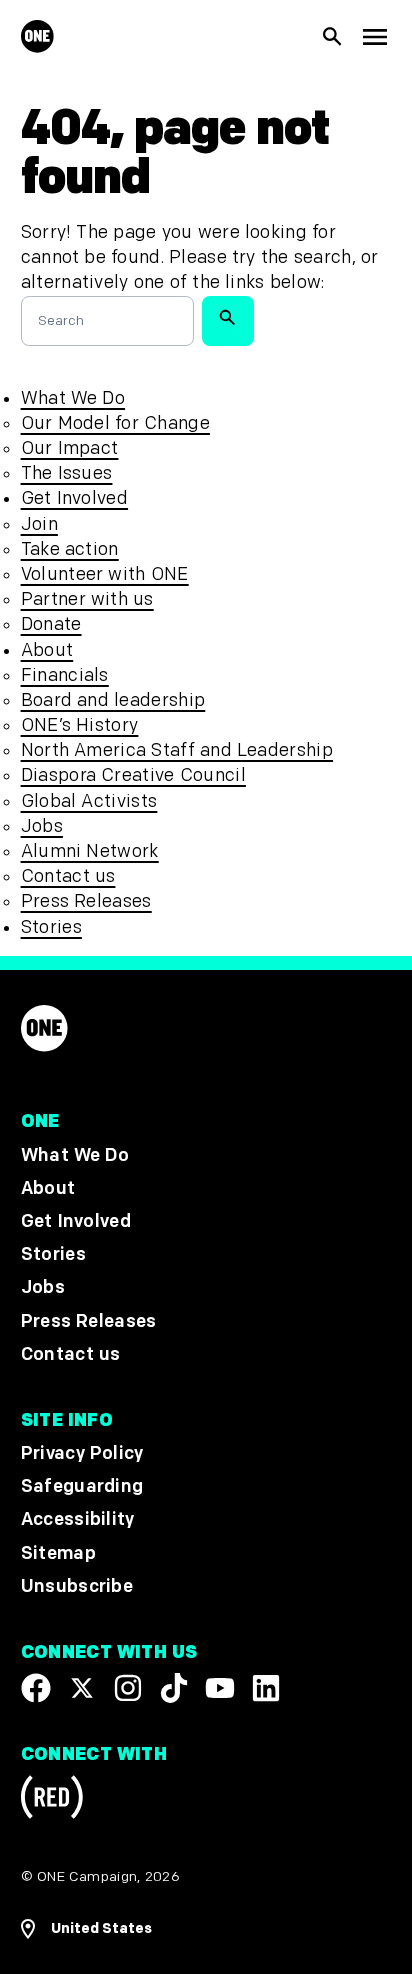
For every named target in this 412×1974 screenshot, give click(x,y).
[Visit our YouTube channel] (220, 1688)
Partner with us (87, 599)
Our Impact (70, 448)
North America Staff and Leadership (177, 750)
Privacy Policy (82, 1453)
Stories (51, 927)
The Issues (67, 473)
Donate (51, 624)
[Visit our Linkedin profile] (266, 1688)
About (47, 650)
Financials (65, 675)
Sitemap (58, 1553)
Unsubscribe (77, 1586)
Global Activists (89, 801)
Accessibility (78, 1520)
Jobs (42, 826)
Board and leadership (113, 700)
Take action (70, 549)
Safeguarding (82, 1486)
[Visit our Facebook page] (36, 1688)
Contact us (68, 876)
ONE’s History (80, 725)
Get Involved (74, 498)
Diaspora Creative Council (133, 775)
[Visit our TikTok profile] (174, 1688)
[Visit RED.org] (52, 1800)
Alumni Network (90, 851)
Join (39, 524)
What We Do (73, 398)
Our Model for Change (115, 423)
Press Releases (86, 901)
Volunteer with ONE (105, 574)
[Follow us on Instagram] (128, 1688)
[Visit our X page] (82, 1688)
